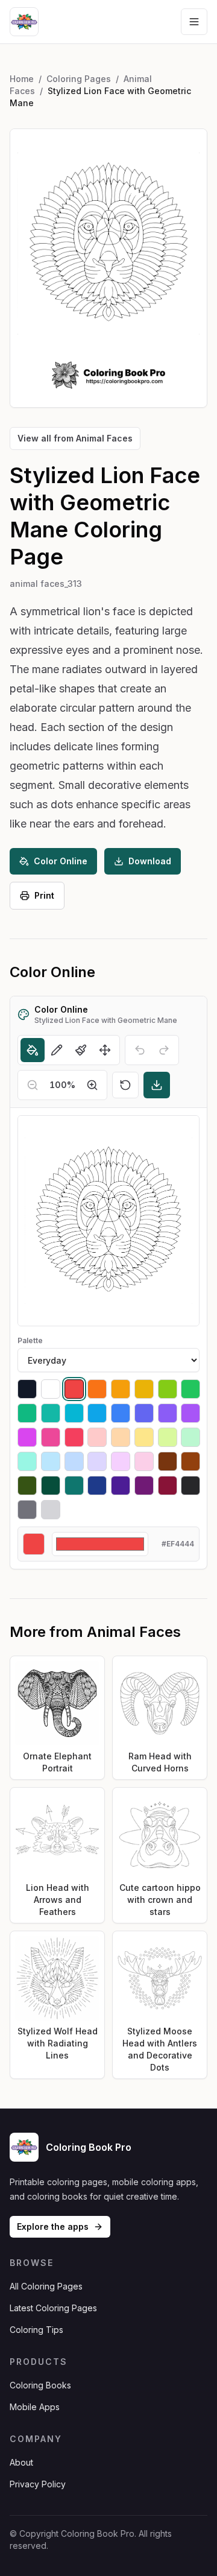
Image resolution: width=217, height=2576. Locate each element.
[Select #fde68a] (144, 1437)
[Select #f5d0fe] (121, 1461)
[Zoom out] (33, 1085)
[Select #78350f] (168, 1461)
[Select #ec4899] (51, 1437)
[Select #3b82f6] (121, 1413)
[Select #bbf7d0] (190, 1437)
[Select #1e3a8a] (97, 1486)
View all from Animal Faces (75, 438)
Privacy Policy (38, 2484)
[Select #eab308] (144, 1389)
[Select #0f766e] (74, 1486)
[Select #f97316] (97, 1389)
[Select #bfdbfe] (74, 1461)
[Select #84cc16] (168, 1389)
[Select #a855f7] (190, 1413)
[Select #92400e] (190, 1461)
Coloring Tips (36, 2330)
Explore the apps (53, 2226)
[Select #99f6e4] (27, 1461)
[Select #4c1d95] (121, 1486)
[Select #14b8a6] (51, 1413)
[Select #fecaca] (97, 1437)
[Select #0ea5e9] (97, 1413)
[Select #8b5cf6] (168, 1413)
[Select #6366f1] (144, 1413)
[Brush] (81, 1050)
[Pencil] (57, 1050)
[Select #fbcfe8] (144, 1461)
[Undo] (140, 1050)
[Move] (105, 1050)
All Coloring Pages (46, 2286)
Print (44, 895)
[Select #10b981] (27, 1413)
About (21, 2462)
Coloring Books (40, 2385)
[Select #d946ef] (27, 1437)
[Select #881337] (168, 1486)
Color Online (61, 861)
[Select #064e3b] (51, 1486)
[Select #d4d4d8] (51, 1510)
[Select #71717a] (27, 1510)
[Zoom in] (92, 1085)
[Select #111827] (27, 1389)
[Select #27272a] (190, 1486)
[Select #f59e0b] (121, 1389)
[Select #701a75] (144, 1486)
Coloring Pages (79, 79)
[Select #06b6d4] (74, 1413)
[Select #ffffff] (51, 1389)
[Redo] (164, 1050)
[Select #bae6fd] (51, 1461)
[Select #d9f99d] (168, 1437)
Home (22, 79)
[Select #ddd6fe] (97, 1461)
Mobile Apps (35, 2407)
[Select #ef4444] (74, 1389)
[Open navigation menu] (194, 22)
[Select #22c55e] (190, 1389)
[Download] (157, 1085)
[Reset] (125, 1085)
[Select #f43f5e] (74, 1437)
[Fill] (33, 1050)
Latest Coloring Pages (53, 2308)
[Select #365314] (27, 1486)
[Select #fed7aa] (121, 1437)
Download (150, 861)
